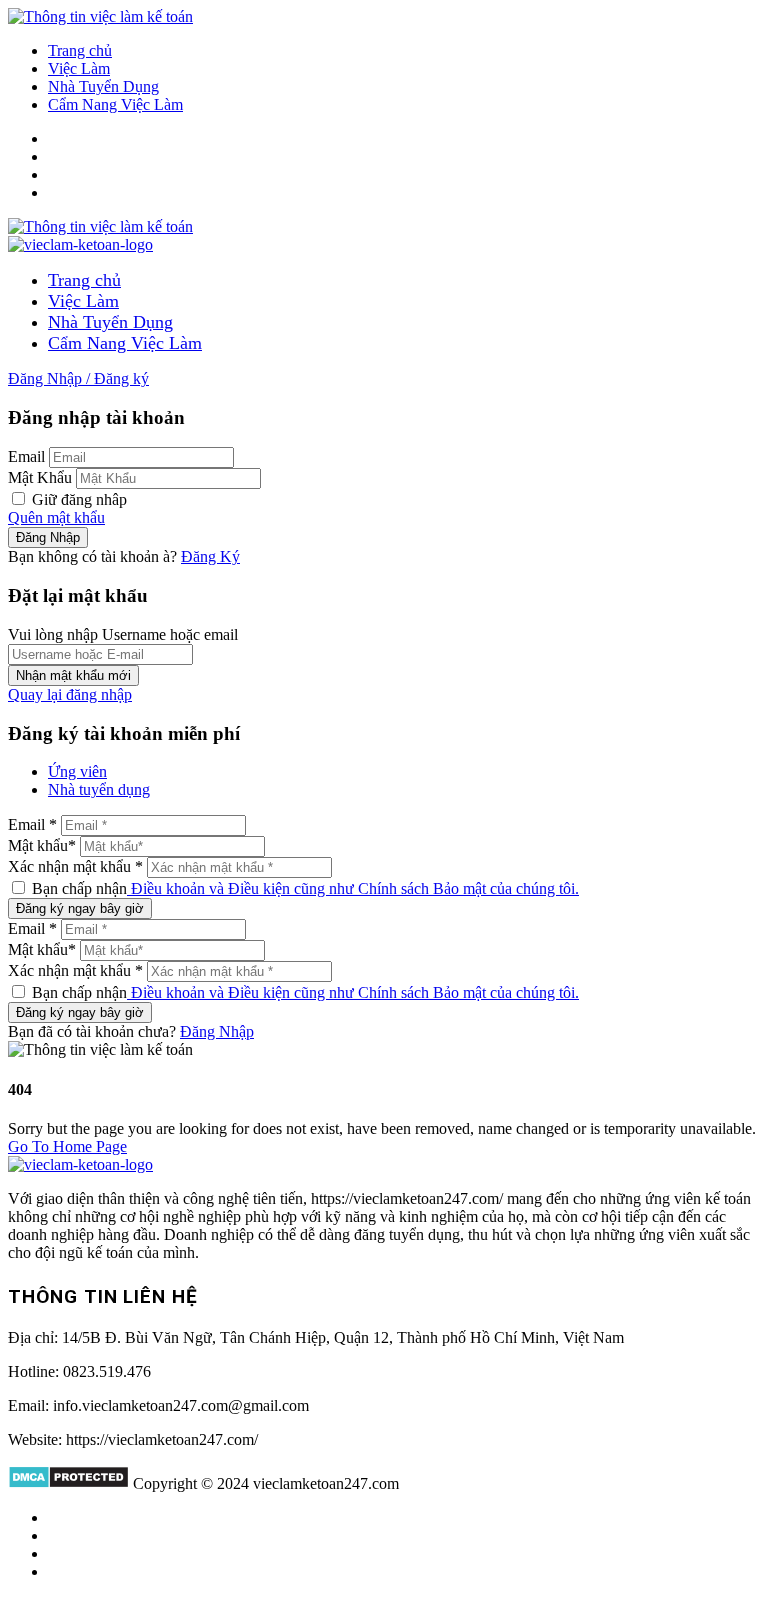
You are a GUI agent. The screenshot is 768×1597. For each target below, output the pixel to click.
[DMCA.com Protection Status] (68, 1483)
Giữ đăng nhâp (77, 499)
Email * (32, 824)
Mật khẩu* (42, 845)
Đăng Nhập (217, 1031)
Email (26, 456)
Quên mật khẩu (56, 517)
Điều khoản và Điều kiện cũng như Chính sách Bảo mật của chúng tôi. (353, 888)
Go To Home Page (67, 1146)
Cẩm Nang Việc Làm (115, 104)
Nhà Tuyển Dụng (103, 86)
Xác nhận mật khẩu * (75, 866)
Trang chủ (80, 50)
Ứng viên (77, 771)
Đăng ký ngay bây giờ (80, 908)
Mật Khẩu (40, 477)
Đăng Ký (210, 556)
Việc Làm (79, 68)
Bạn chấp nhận (303, 888)
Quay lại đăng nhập (70, 694)
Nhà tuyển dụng (99, 789)
